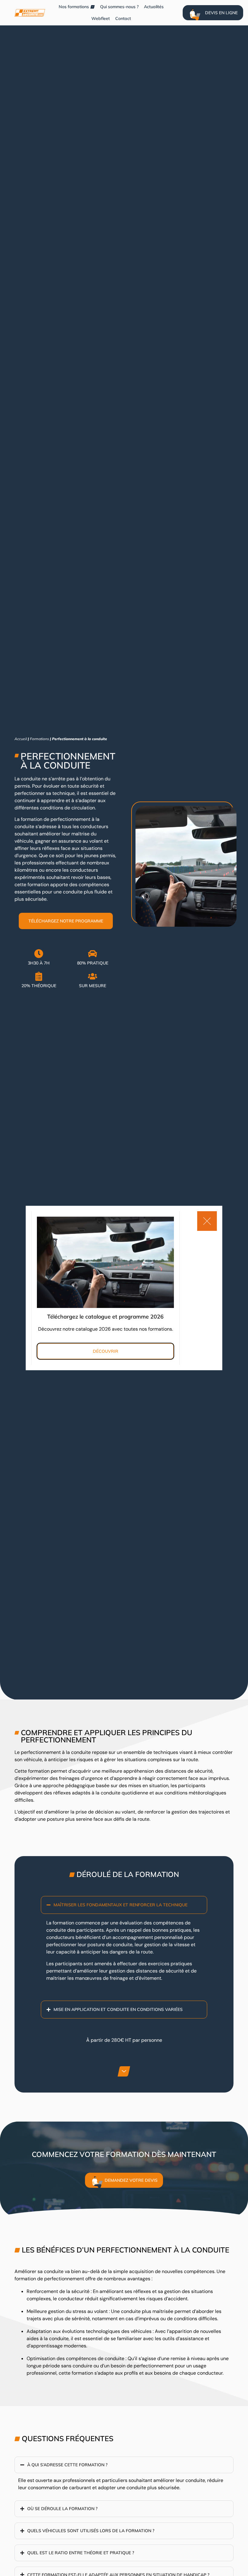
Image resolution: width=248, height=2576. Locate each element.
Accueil (21, 739)
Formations (39, 739)
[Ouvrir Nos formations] (93, 7)
